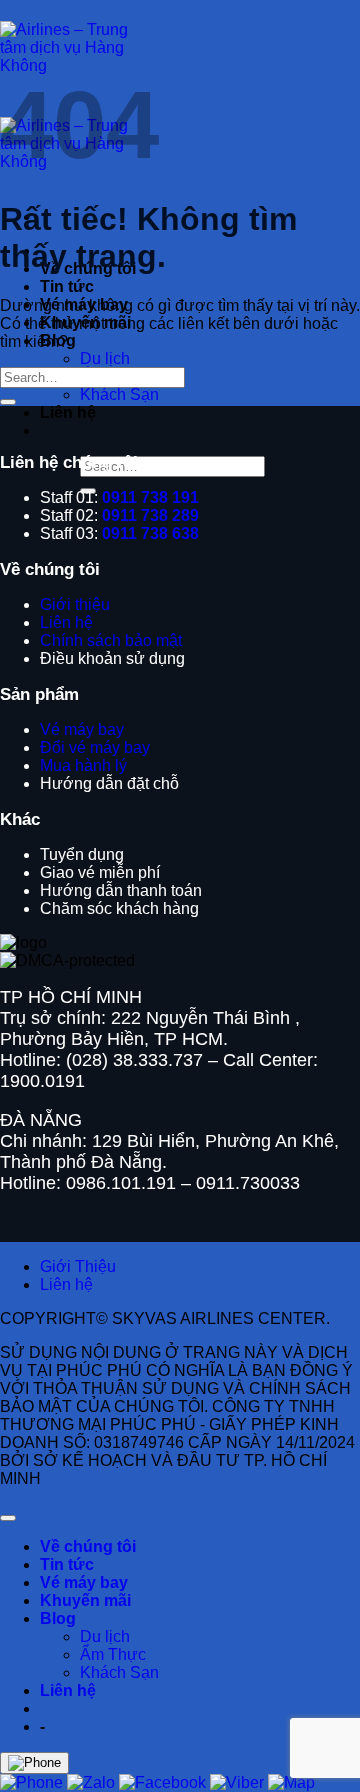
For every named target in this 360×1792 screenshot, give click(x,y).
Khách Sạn (119, 394)
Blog (58, 1618)
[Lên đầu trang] (8, 1518)
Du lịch (105, 358)
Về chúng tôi (88, 1546)
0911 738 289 (150, 515)
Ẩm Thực (113, 1654)
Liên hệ (68, 412)
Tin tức (67, 286)
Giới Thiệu (78, 1266)
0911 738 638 (150, 533)
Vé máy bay (84, 1582)
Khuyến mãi (85, 1600)
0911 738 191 (150, 497)
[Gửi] (8, 402)
